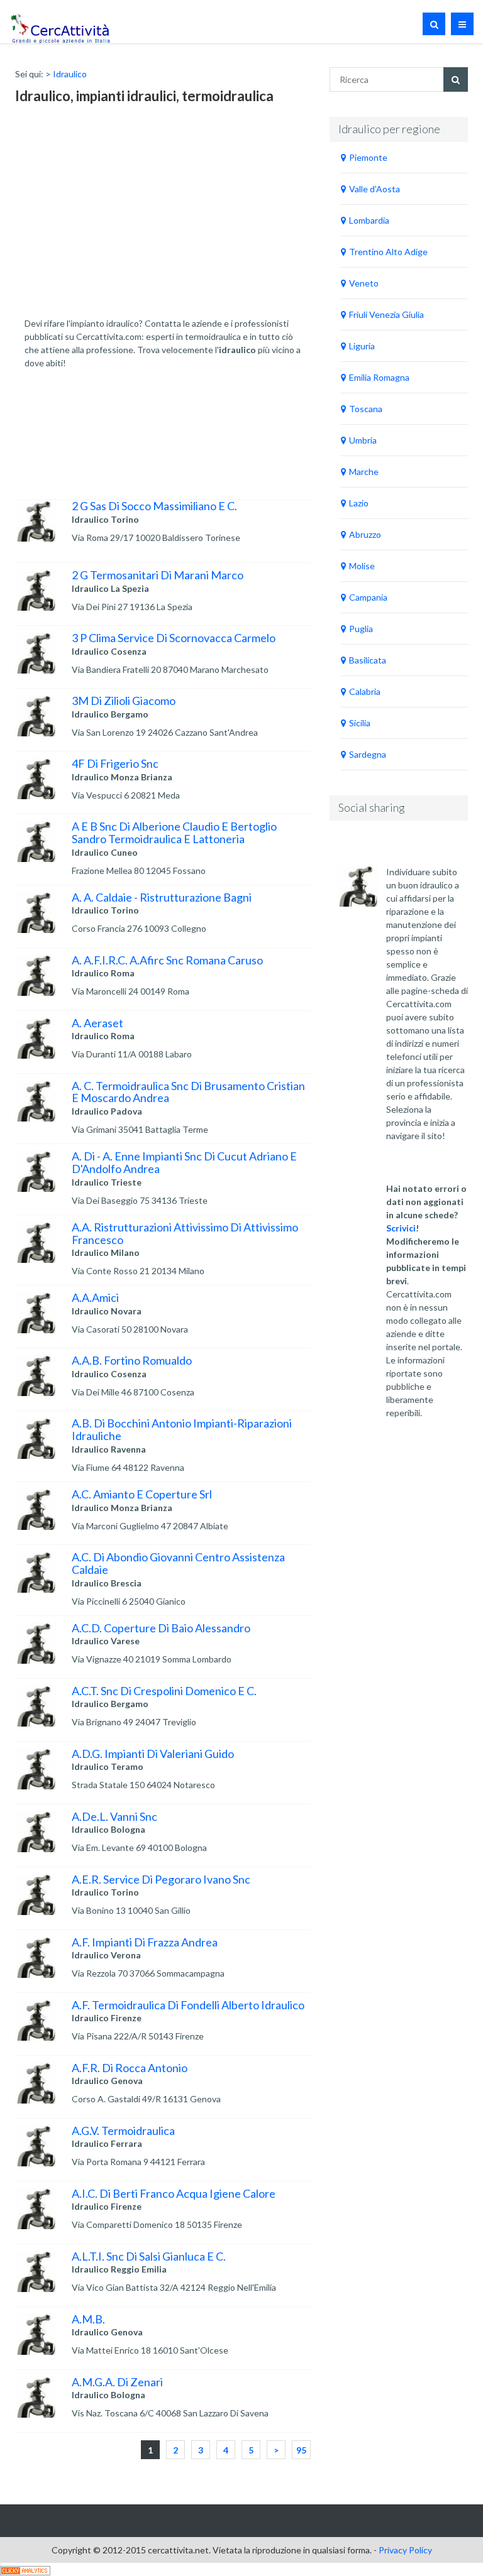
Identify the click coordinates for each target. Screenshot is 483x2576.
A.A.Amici (95, 1297)
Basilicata (368, 660)
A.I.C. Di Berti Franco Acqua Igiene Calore (174, 2193)
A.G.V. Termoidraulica (123, 2131)
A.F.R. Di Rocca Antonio (130, 2068)
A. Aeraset (97, 1023)
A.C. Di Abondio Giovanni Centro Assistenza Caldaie (178, 1563)
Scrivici (401, 1228)
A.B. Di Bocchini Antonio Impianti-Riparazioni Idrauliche (182, 1429)
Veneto (364, 283)
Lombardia (369, 220)
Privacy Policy (405, 2550)
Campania (368, 597)
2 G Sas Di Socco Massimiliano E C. (154, 506)
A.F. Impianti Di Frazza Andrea (145, 1942)
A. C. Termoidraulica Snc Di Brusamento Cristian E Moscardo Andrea (188, 1092)
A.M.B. (88, 2319)
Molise (362, 566)
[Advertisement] (119, 217)
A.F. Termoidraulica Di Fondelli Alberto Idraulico (188, 2005)
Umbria (363, 440)
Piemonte (368, 157)
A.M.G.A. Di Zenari (117, 2382)
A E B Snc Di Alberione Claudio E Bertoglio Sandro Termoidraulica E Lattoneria (174, 832)
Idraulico (70, 74)
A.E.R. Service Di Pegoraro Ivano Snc (161, 1879)
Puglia (361, 629)
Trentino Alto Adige (388, 252)
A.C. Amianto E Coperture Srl (142, 1494)
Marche (364, 472)
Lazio (359, 503)
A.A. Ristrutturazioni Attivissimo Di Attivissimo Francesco (185, 1233)
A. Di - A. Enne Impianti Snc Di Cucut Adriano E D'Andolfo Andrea (184, 1162)
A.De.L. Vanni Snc (114, 1816)
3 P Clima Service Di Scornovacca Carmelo (174, 638)
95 (301, 2450)
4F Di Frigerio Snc (115, 763)
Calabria (365, 691)
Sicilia (360, 723)
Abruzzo (365, 534)
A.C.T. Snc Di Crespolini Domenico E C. (164, 1691)
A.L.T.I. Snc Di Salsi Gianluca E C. (149, 2256)
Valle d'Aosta (375, 189)
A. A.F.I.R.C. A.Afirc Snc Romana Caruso (167, 960)
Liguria (362, 346)
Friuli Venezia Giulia (386, 314)
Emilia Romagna (379, 377)
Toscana (366, 409)
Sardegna (368, 754)
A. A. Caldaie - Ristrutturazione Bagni (162, 897)
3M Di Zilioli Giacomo (124, 701)
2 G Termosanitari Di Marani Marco (158, 575)
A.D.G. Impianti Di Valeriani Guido (153, 1754)
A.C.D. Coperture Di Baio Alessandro (161, 1628)
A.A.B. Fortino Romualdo (132, 1360)
